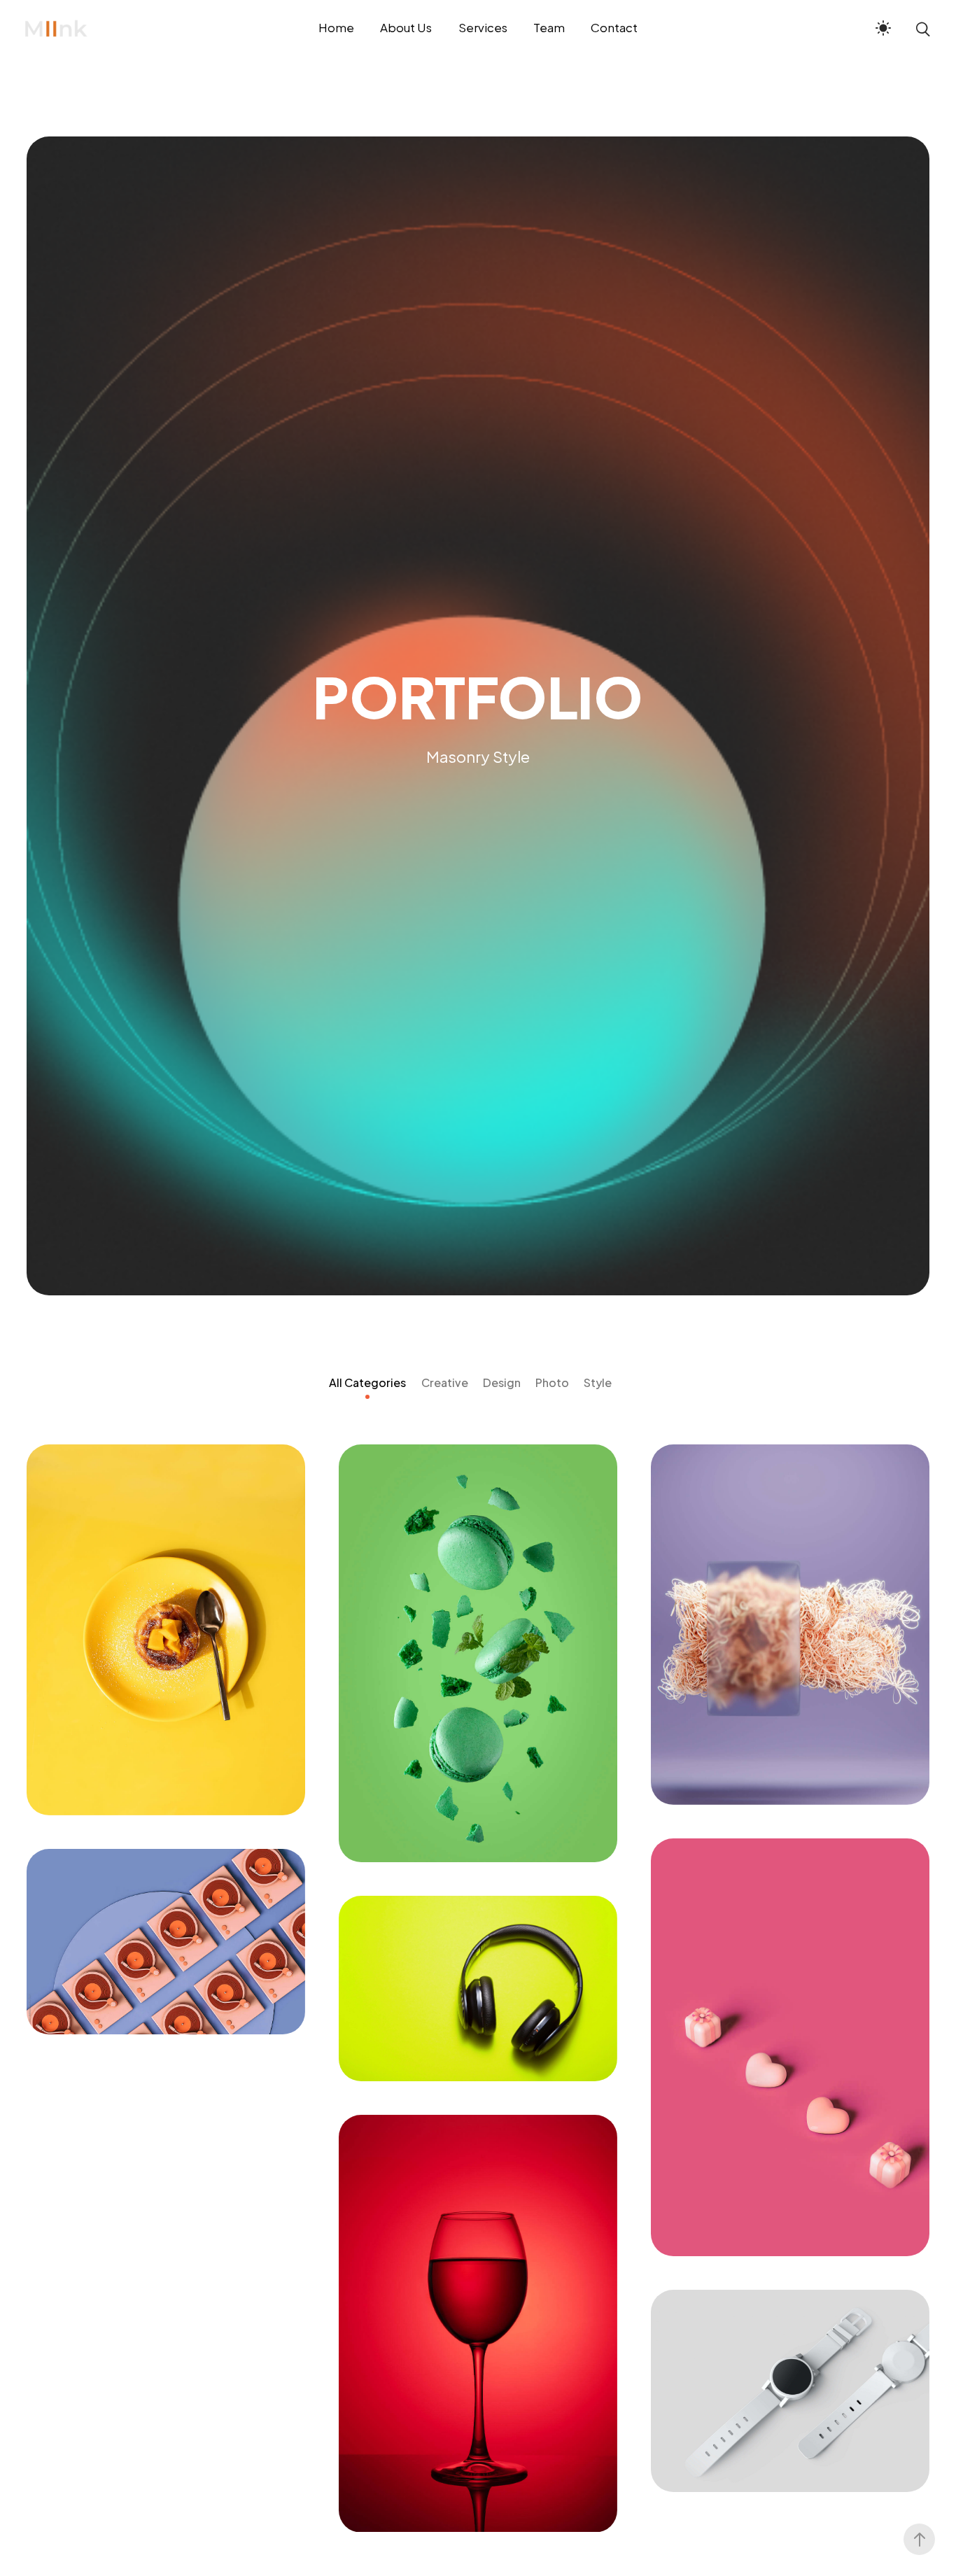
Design (502, 1382)
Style (598, 1382)
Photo (552, 1382)
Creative (445, 1382)
